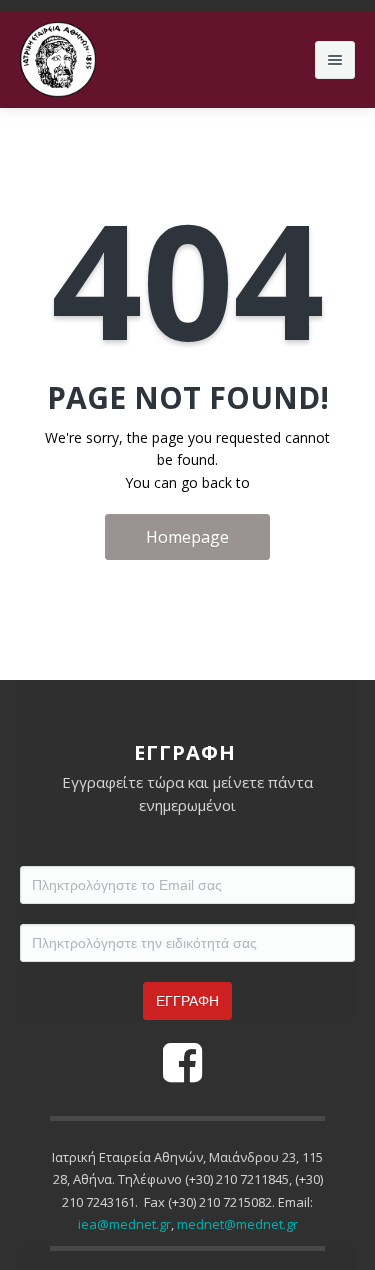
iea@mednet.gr (124, 1224)
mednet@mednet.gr (237, 1224)
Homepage (187, 537)
